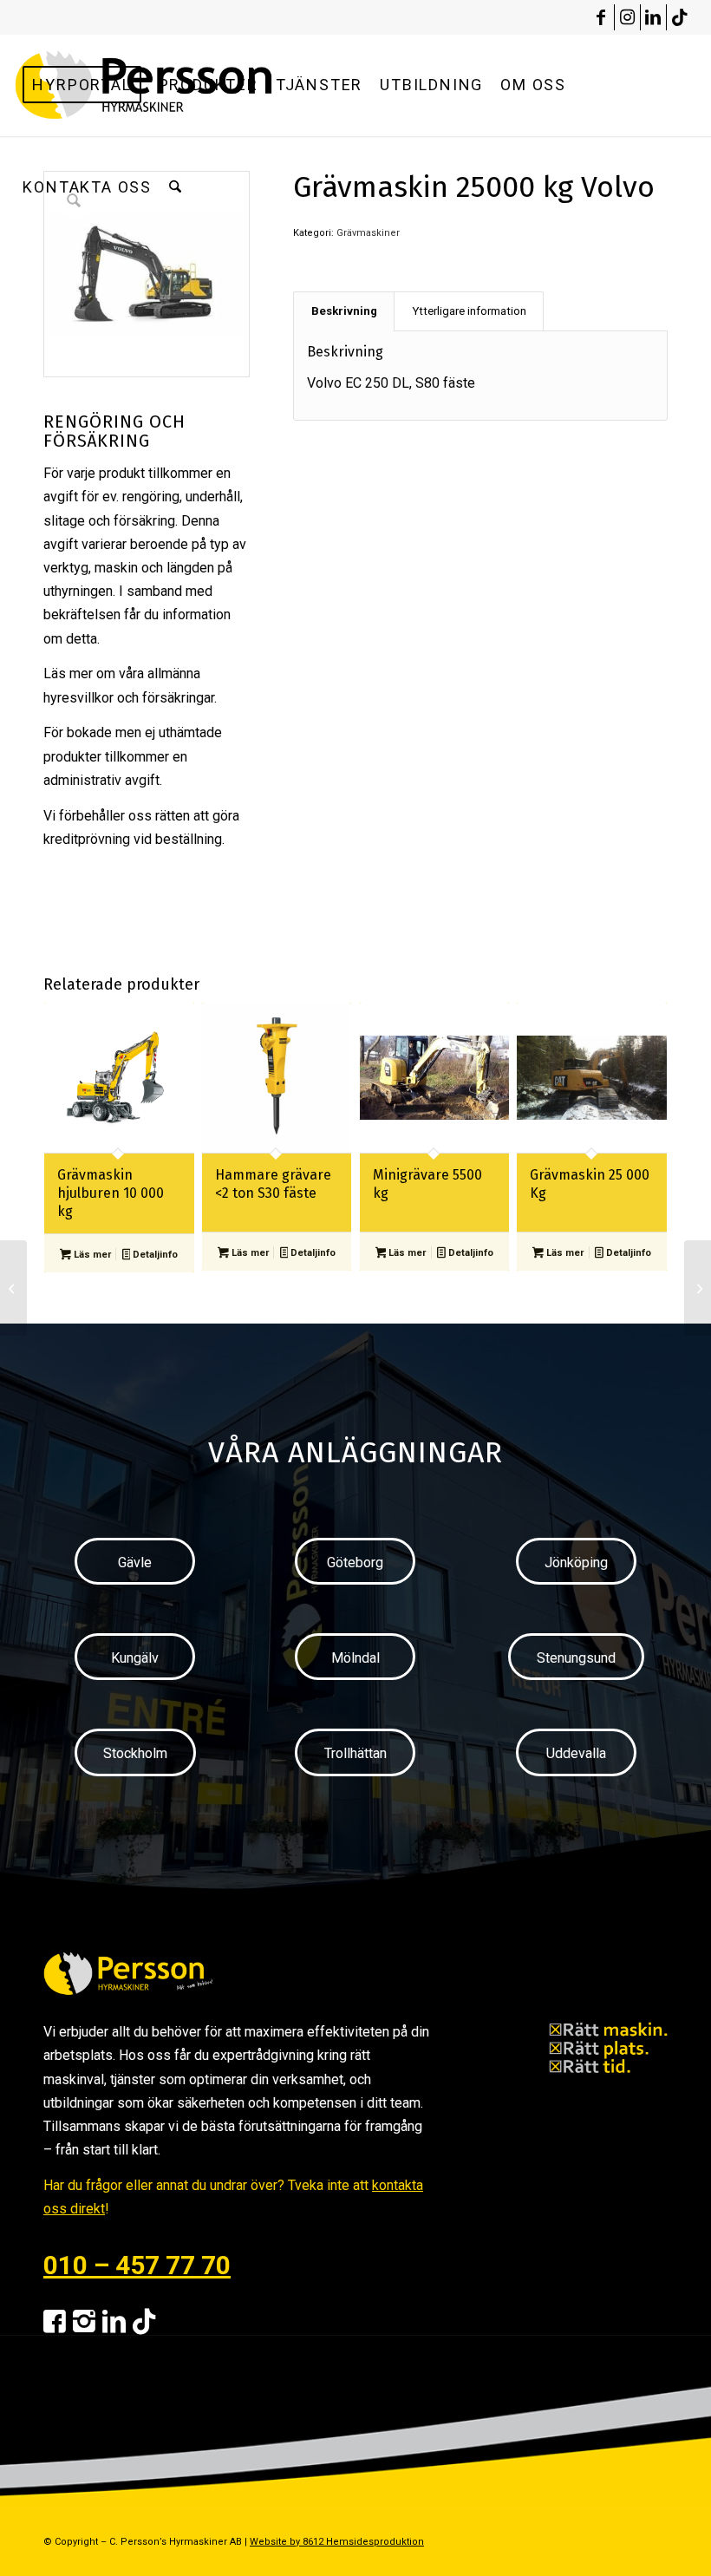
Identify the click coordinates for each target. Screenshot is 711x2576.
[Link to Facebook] (601, 17)
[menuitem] (82, 85)
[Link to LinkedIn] (653, 17)
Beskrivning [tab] (344, 311)
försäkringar (178, 698)
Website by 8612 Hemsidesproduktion (337, 2542)
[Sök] (175, 187)
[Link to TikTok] (680, 17)
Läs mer (91, 1255)
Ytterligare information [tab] (469, 311)
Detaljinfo (154, 1255)
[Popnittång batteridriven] (13, 1288)
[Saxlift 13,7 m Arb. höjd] (698, 1288)
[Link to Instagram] (627, 17)
